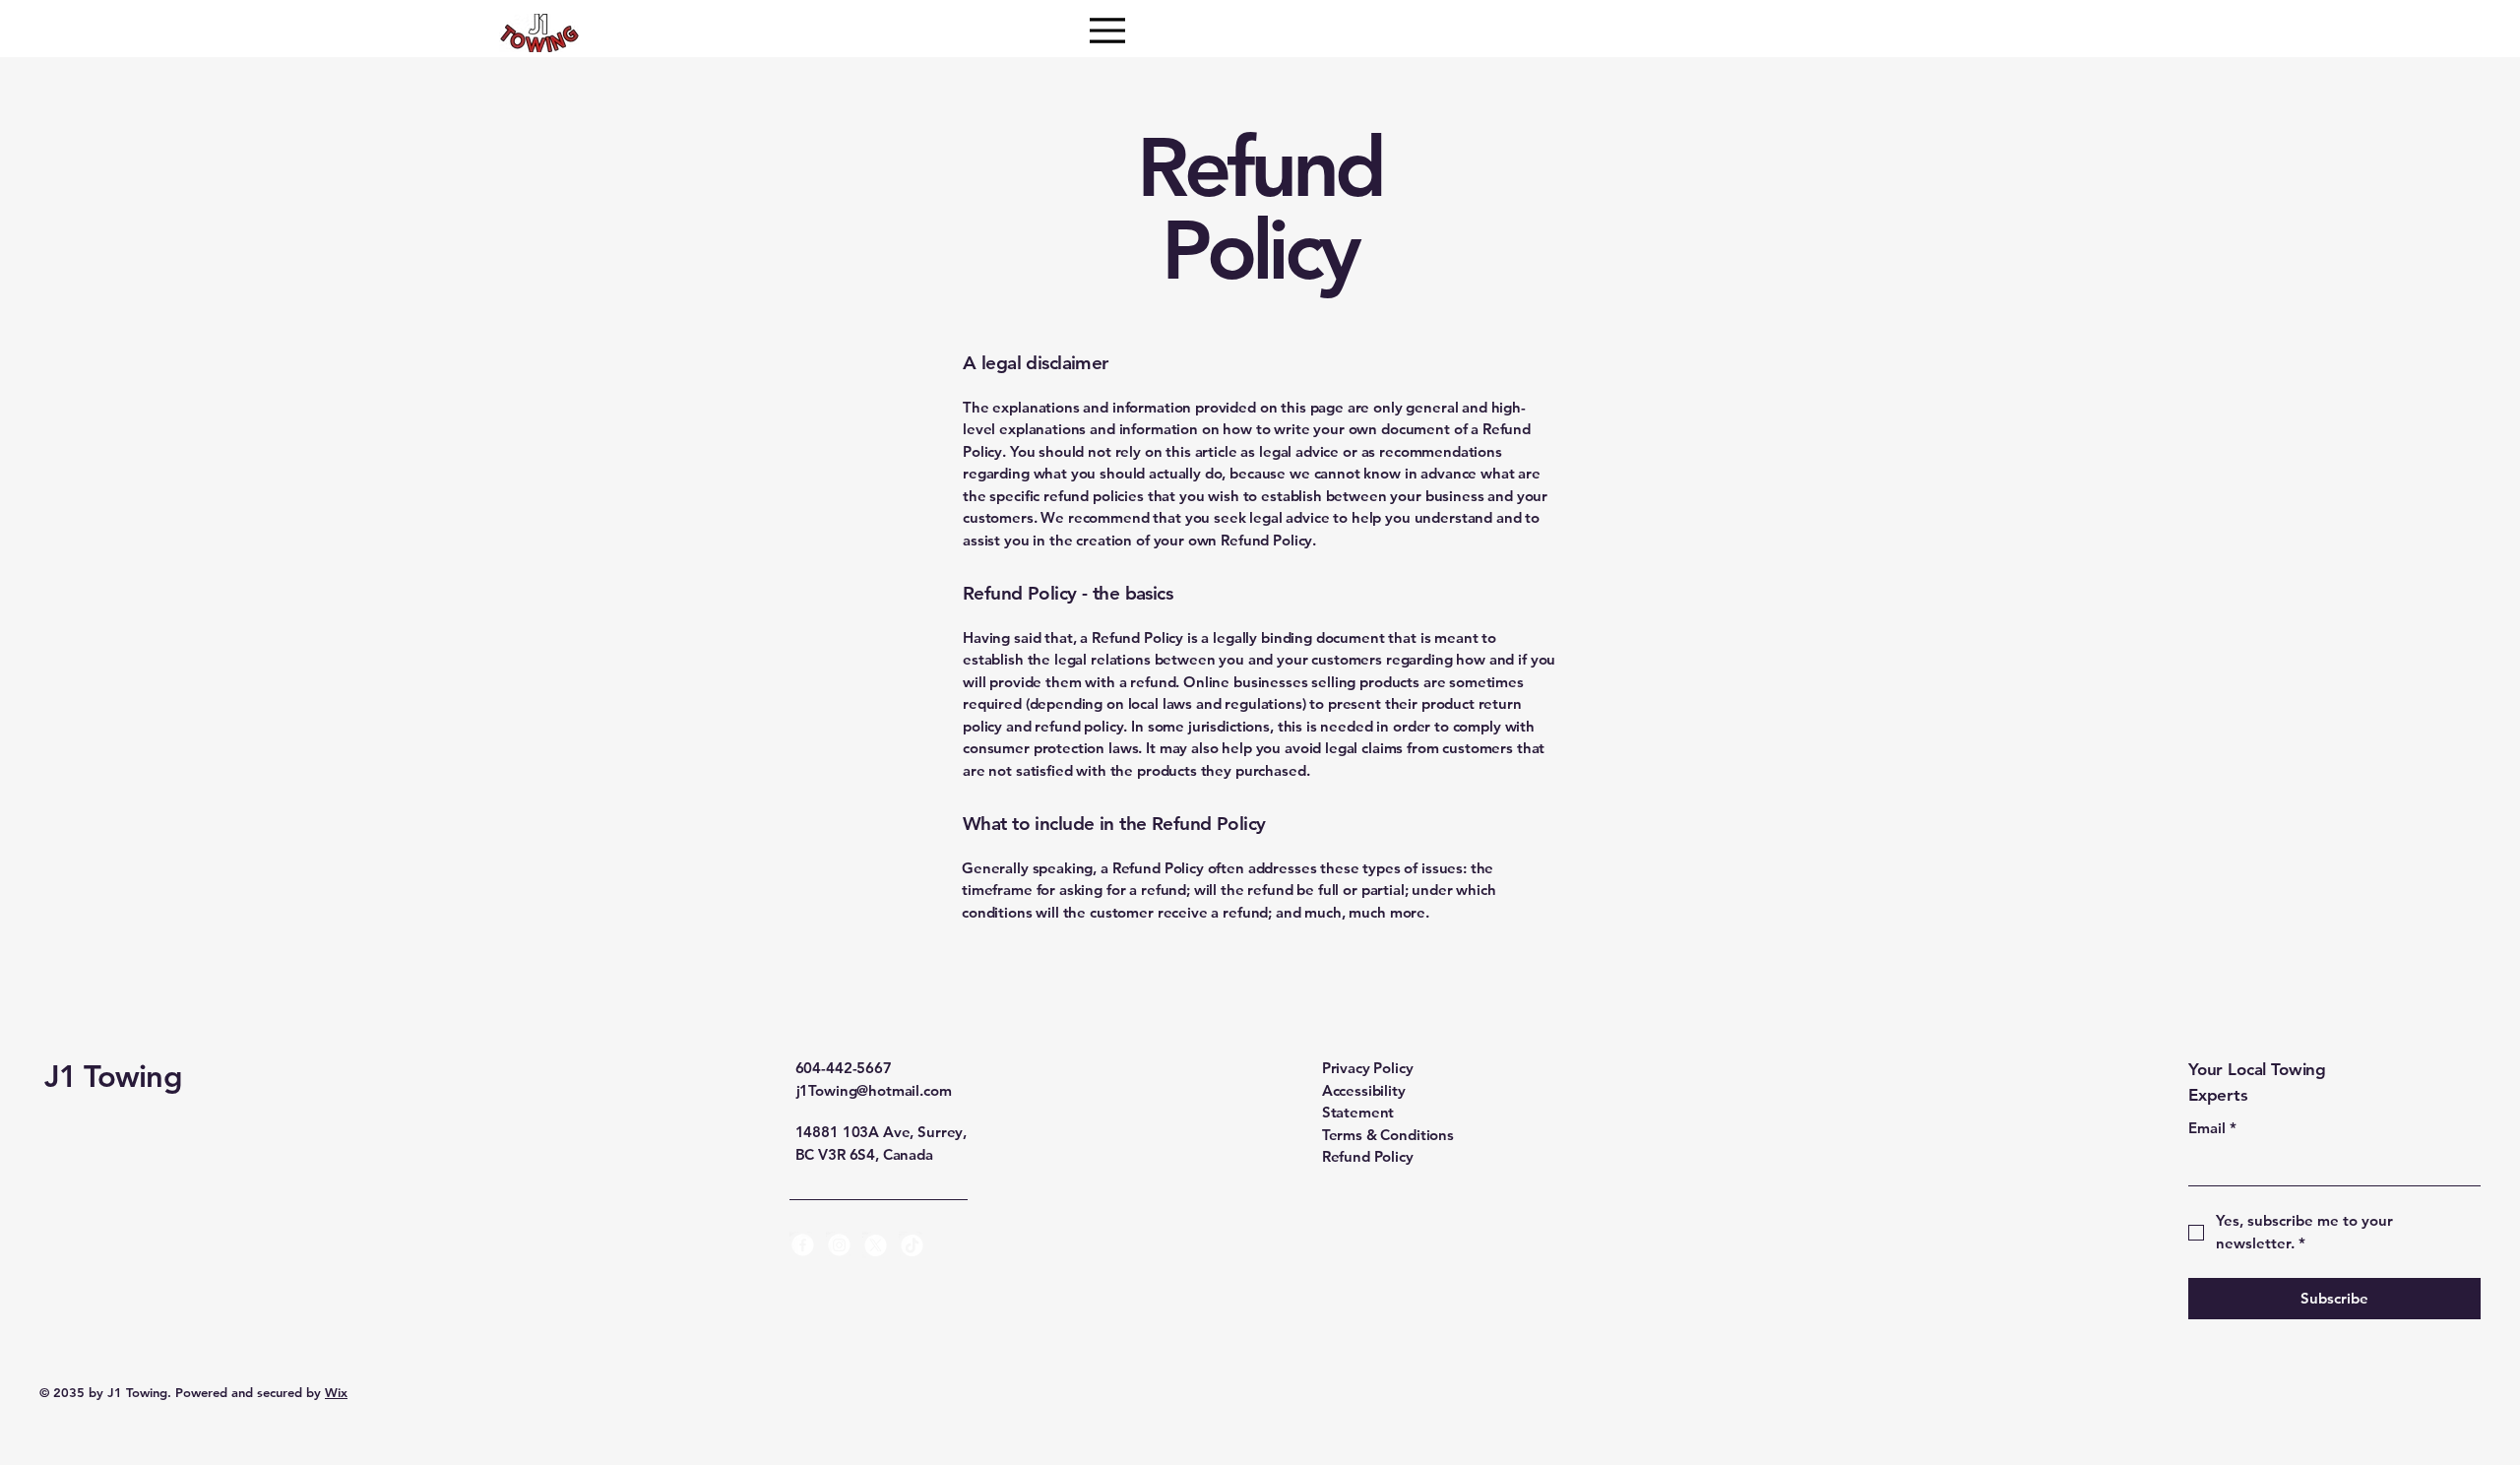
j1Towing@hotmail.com (874, 1090)
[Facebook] (803, 1245)
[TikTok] (912, 1245)
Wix (336, 1392)
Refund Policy (1368, 1156)
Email (2212, 1128)
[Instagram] (839, 1245)
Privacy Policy (1368, 1068)
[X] (876, 1245)
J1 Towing (113, 1077)
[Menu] (1107, 30)
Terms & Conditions (1388, 1135)
